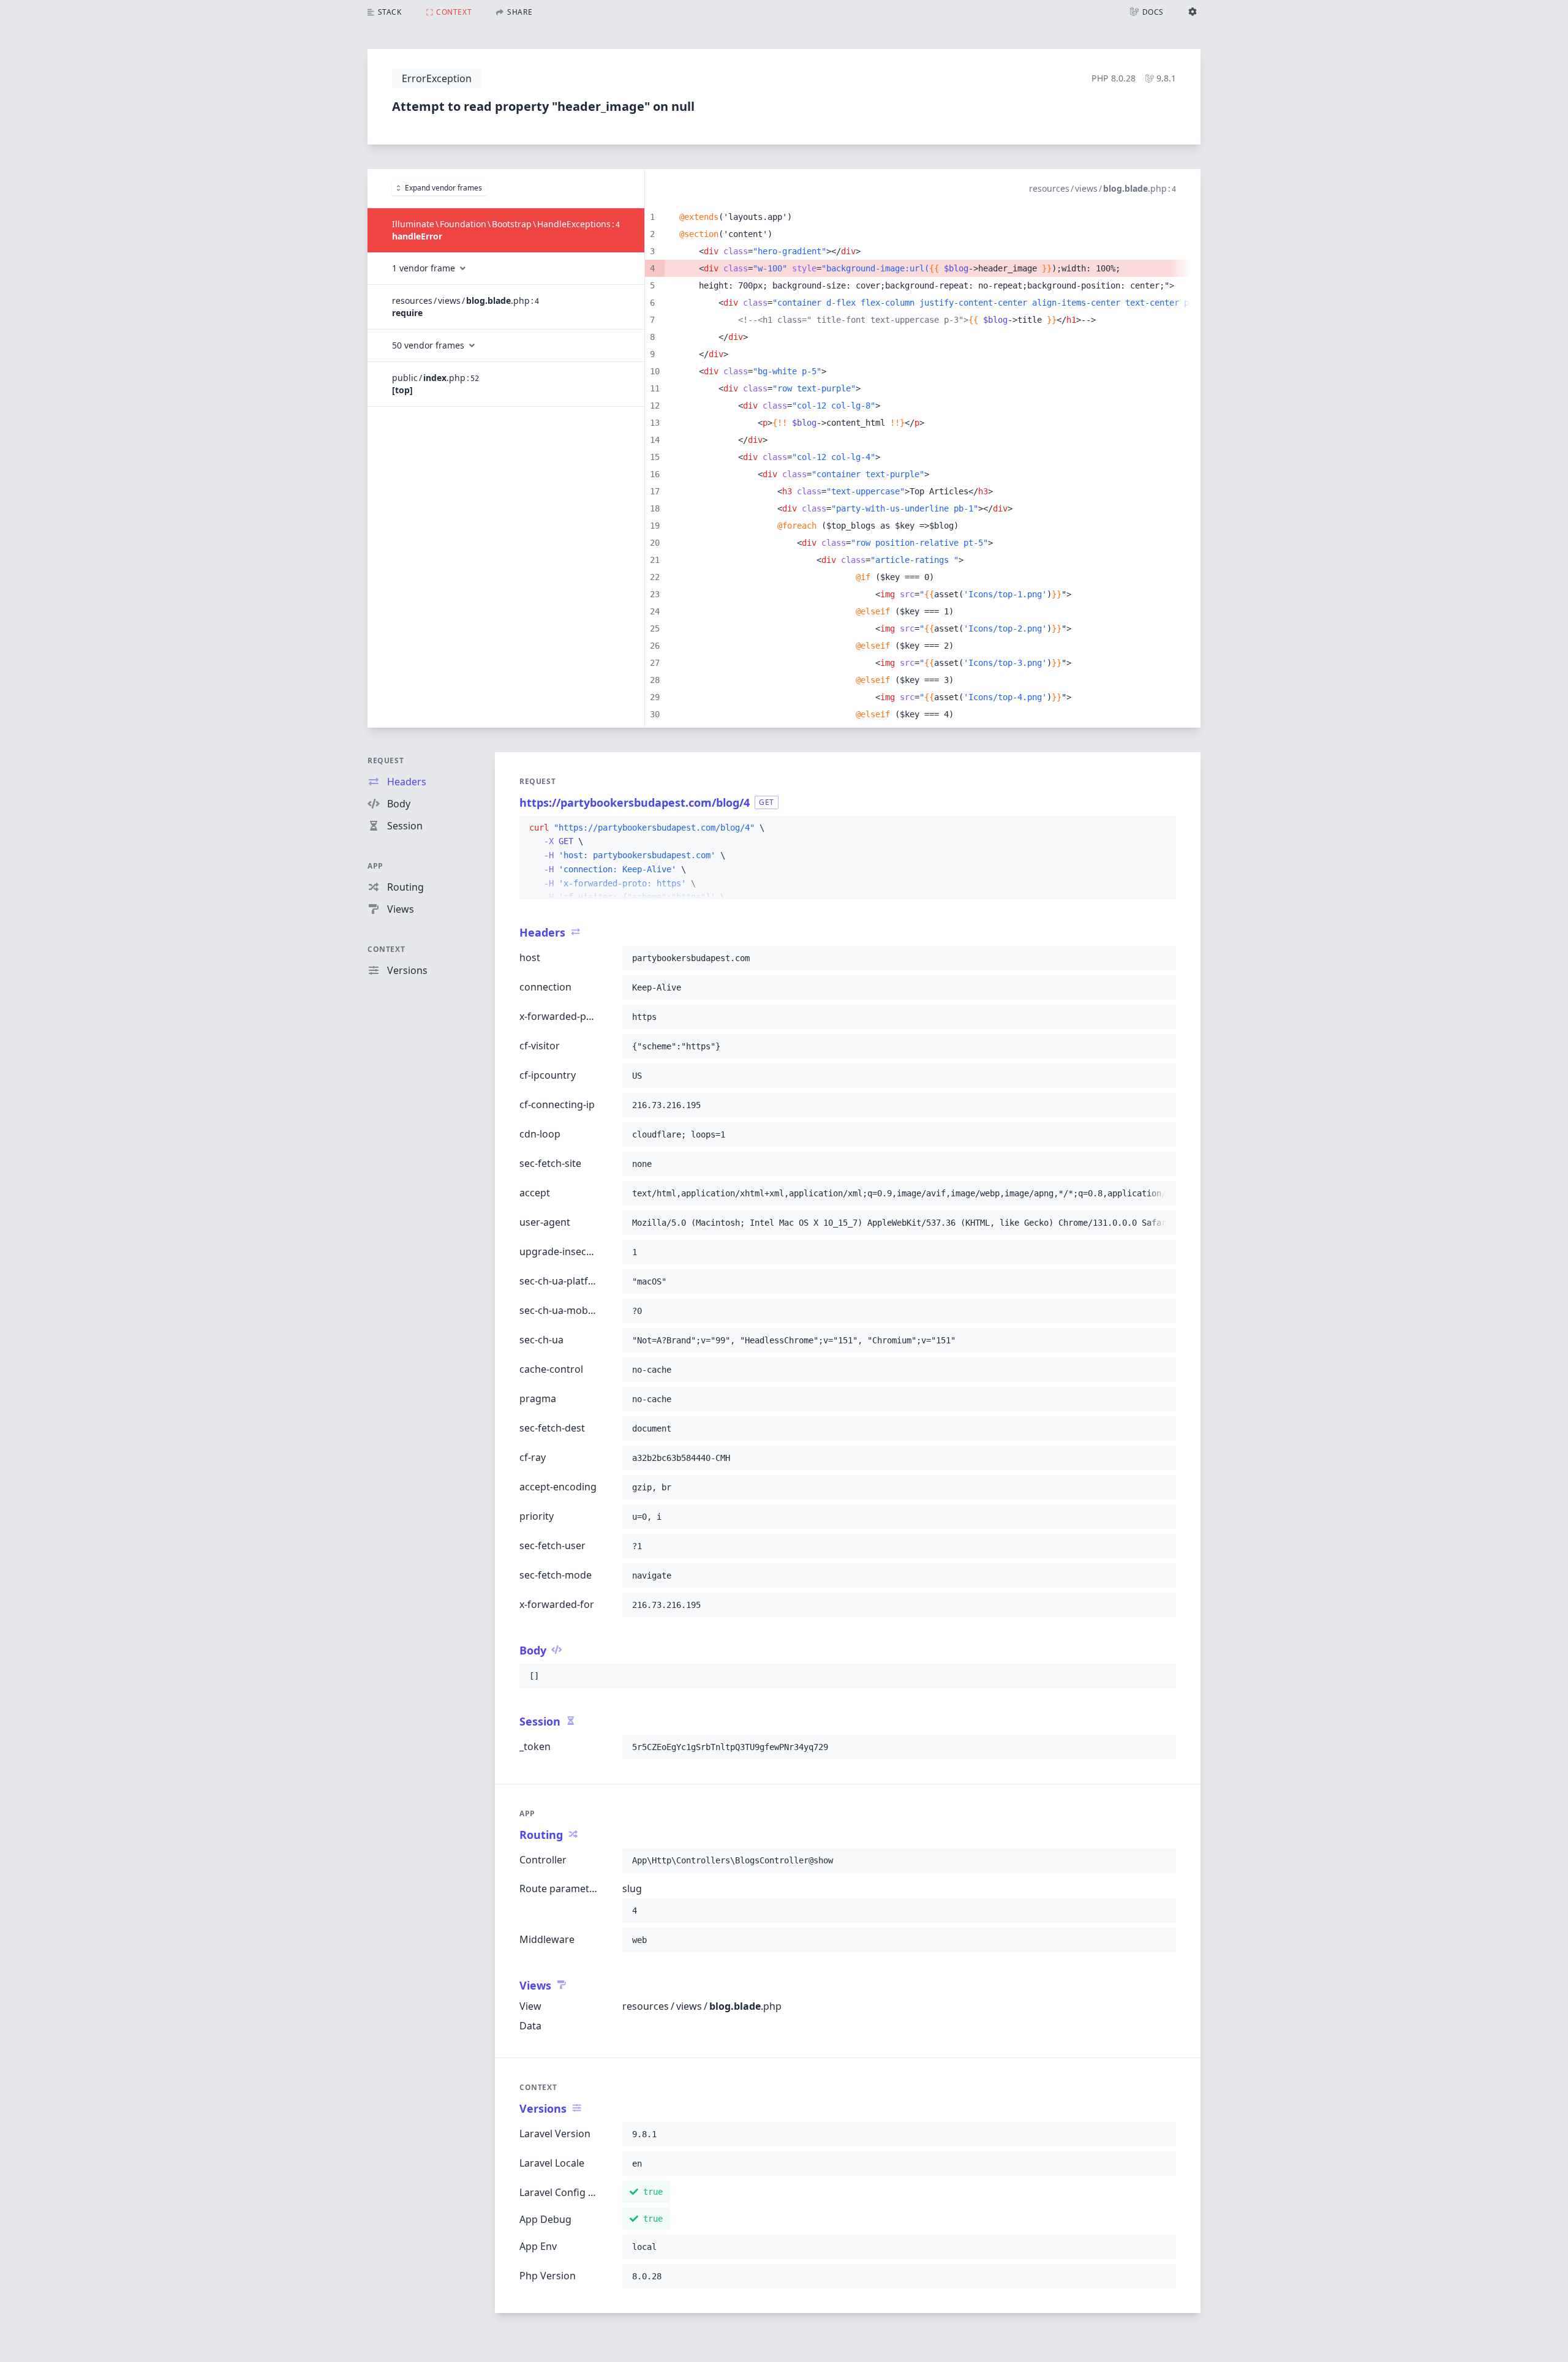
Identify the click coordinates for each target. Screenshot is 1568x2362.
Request (386, 760)
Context (386, 949)
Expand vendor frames (443, 188)
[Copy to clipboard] (1161, 828)
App (375, 866)
